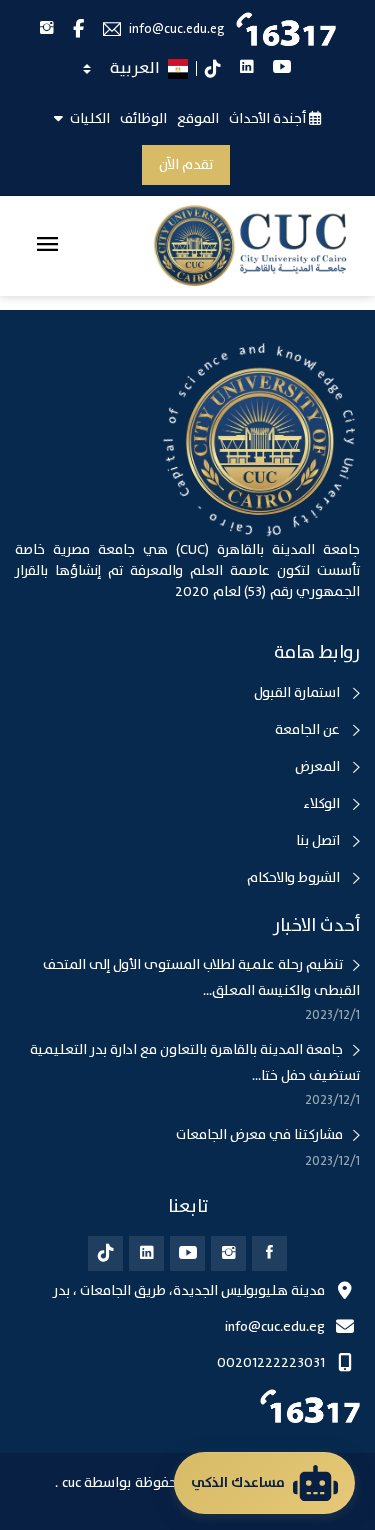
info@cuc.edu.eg (177, 29)
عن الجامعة (309, 730)
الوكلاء (323, 804)
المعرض (319, 767)
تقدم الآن (186, 165)
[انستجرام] (228, 1253)
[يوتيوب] (187, 1253)
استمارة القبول (298, 693)
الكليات (88, 119)
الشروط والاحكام (295, 878)
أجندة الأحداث (269, 119)
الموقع (198, 119)
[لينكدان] (146, 1253)
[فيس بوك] (269, 1253)
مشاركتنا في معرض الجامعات (259, 1135)
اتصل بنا (319, 841)
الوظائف (143, 119)
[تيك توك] (105, 1253)
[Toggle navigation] (47, 246)
